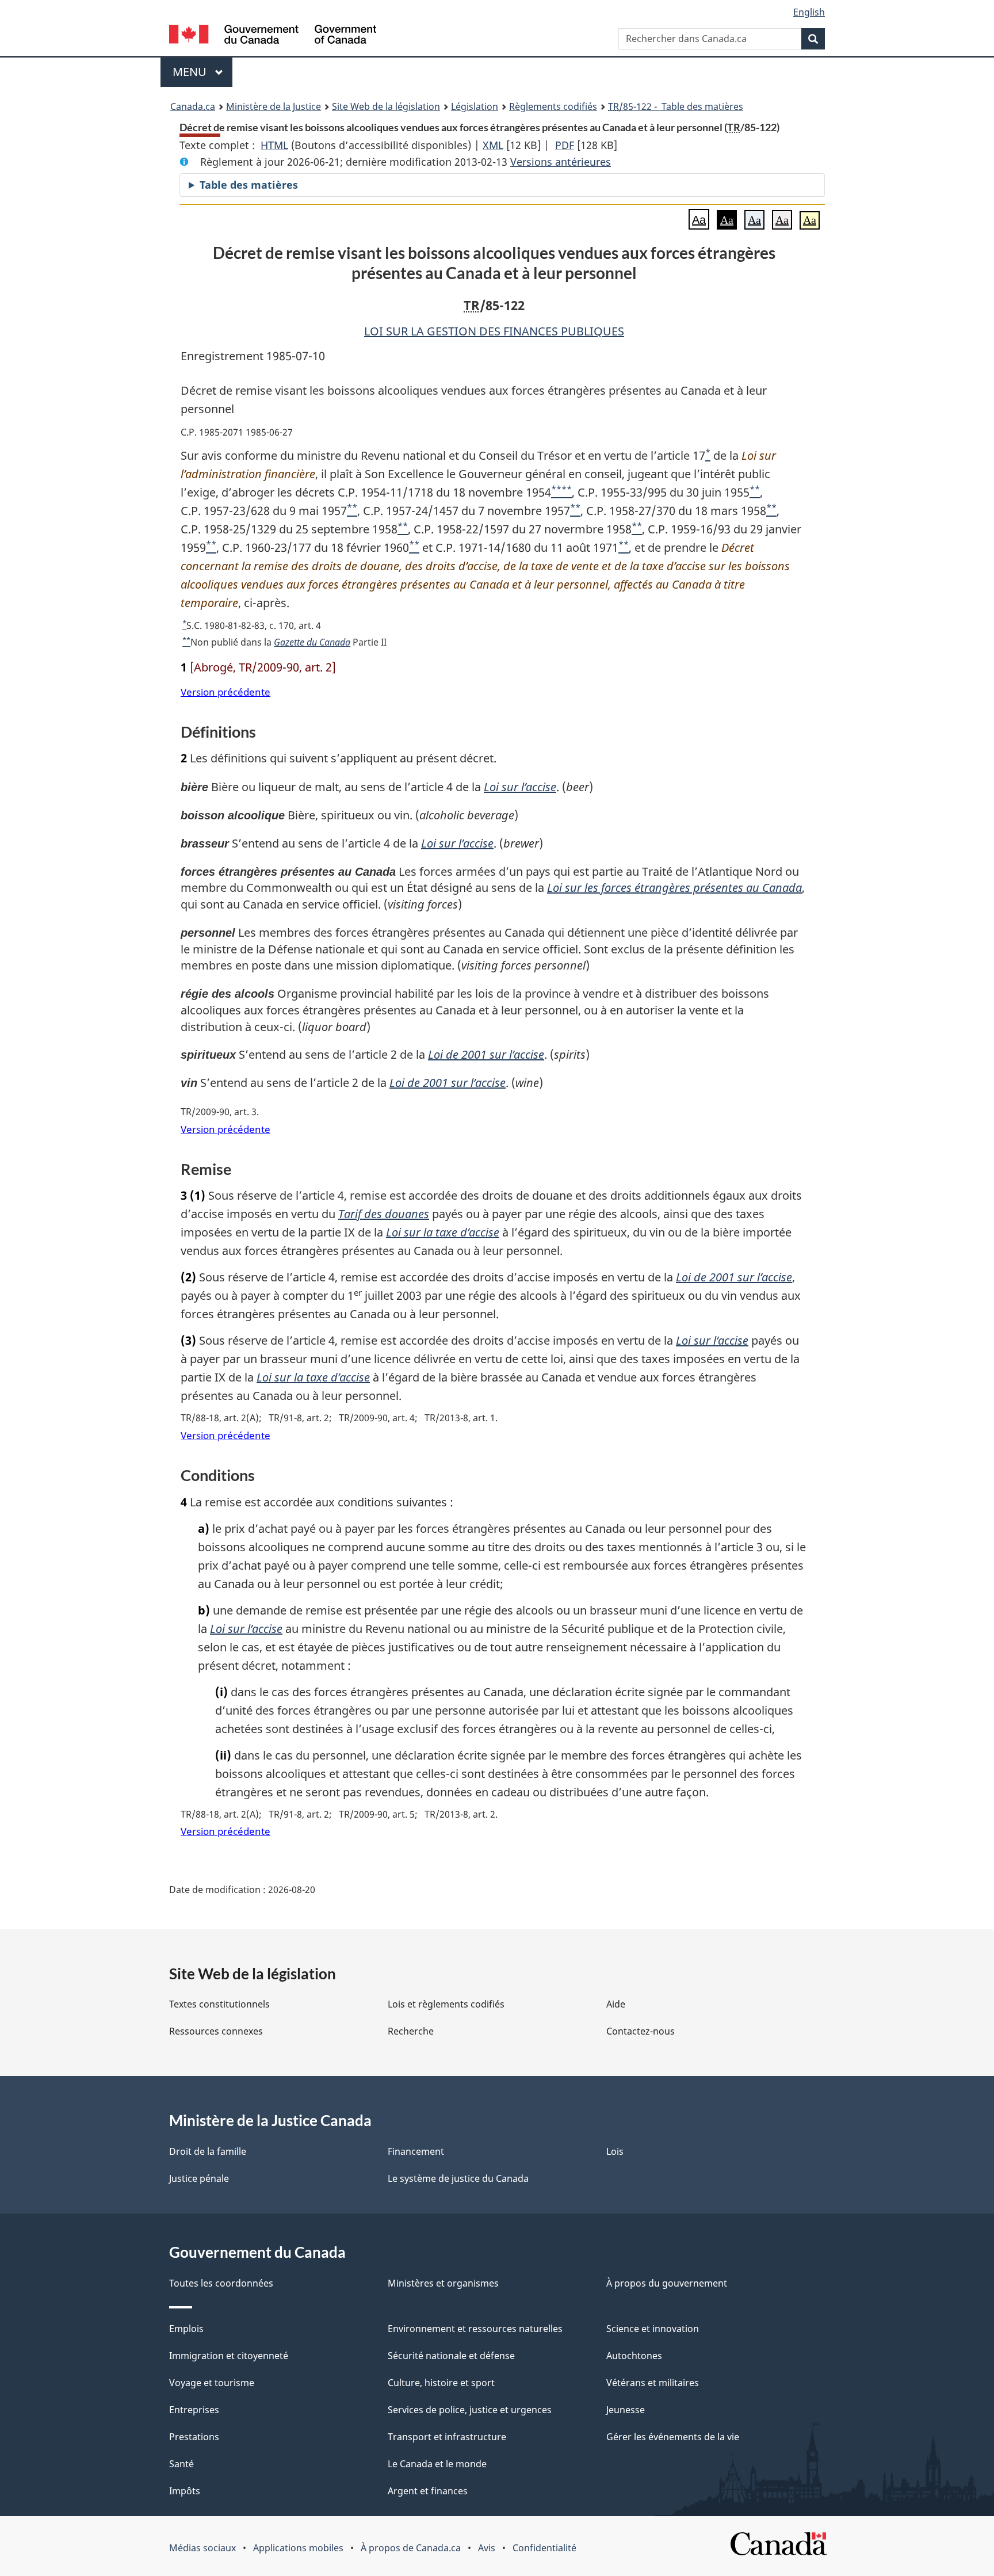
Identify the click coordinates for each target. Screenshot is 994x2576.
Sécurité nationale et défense (451, 2356)
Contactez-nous (641, 2031)
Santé (181, 2464)
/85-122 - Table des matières (676, 106)
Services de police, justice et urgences (470, 2410)
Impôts (185, 2491)
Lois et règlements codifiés (446, 2004)
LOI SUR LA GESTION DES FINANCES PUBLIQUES (494, 331)
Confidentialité (544, 2548)
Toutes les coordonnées (221, 2283)
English (809, 12)
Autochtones (634, 2356)
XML (493, 145)
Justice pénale (199, 2178)
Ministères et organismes (443, 2283)
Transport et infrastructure (447, 2437)
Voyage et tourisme (212, 2383)
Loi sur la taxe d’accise (443, 1232)
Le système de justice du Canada (458, 2178)
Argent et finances (428, 2491)
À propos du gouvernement (667, 2283)
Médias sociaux (202, 2548)
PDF (565, 145)
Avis (487, 2548)
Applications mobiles (298, 2548)
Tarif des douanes (384, 1214)
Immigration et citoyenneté (229, 2356)
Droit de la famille (208, 2151)
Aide (616, 2004)
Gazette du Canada (312, 642)
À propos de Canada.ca (411, 2548)
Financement (416, 2151)
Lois (615, 2151)
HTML (274, 145)
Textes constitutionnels (219, 2004)
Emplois (186, 2329)
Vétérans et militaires (653, 2383)
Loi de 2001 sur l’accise (486, 1054)
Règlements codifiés (553, 106)
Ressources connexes (216, 2031)
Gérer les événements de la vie (673, 2437)
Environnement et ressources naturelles (475, 2329)
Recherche (411, 2031)
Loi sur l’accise (520, 787)
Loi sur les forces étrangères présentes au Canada (674, 888)
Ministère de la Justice (274, 106)
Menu (202, 72)
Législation (475, 106)
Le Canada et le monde (437, 2464)
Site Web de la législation (386, 106)
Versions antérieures (561, 162)
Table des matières (249, 185)
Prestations (194, 2437)
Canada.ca (193, 106)
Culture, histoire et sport (441, 2383)
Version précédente (225, 692)
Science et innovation (653, 2329)
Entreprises (194, 2410)
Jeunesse (626, 2410)
